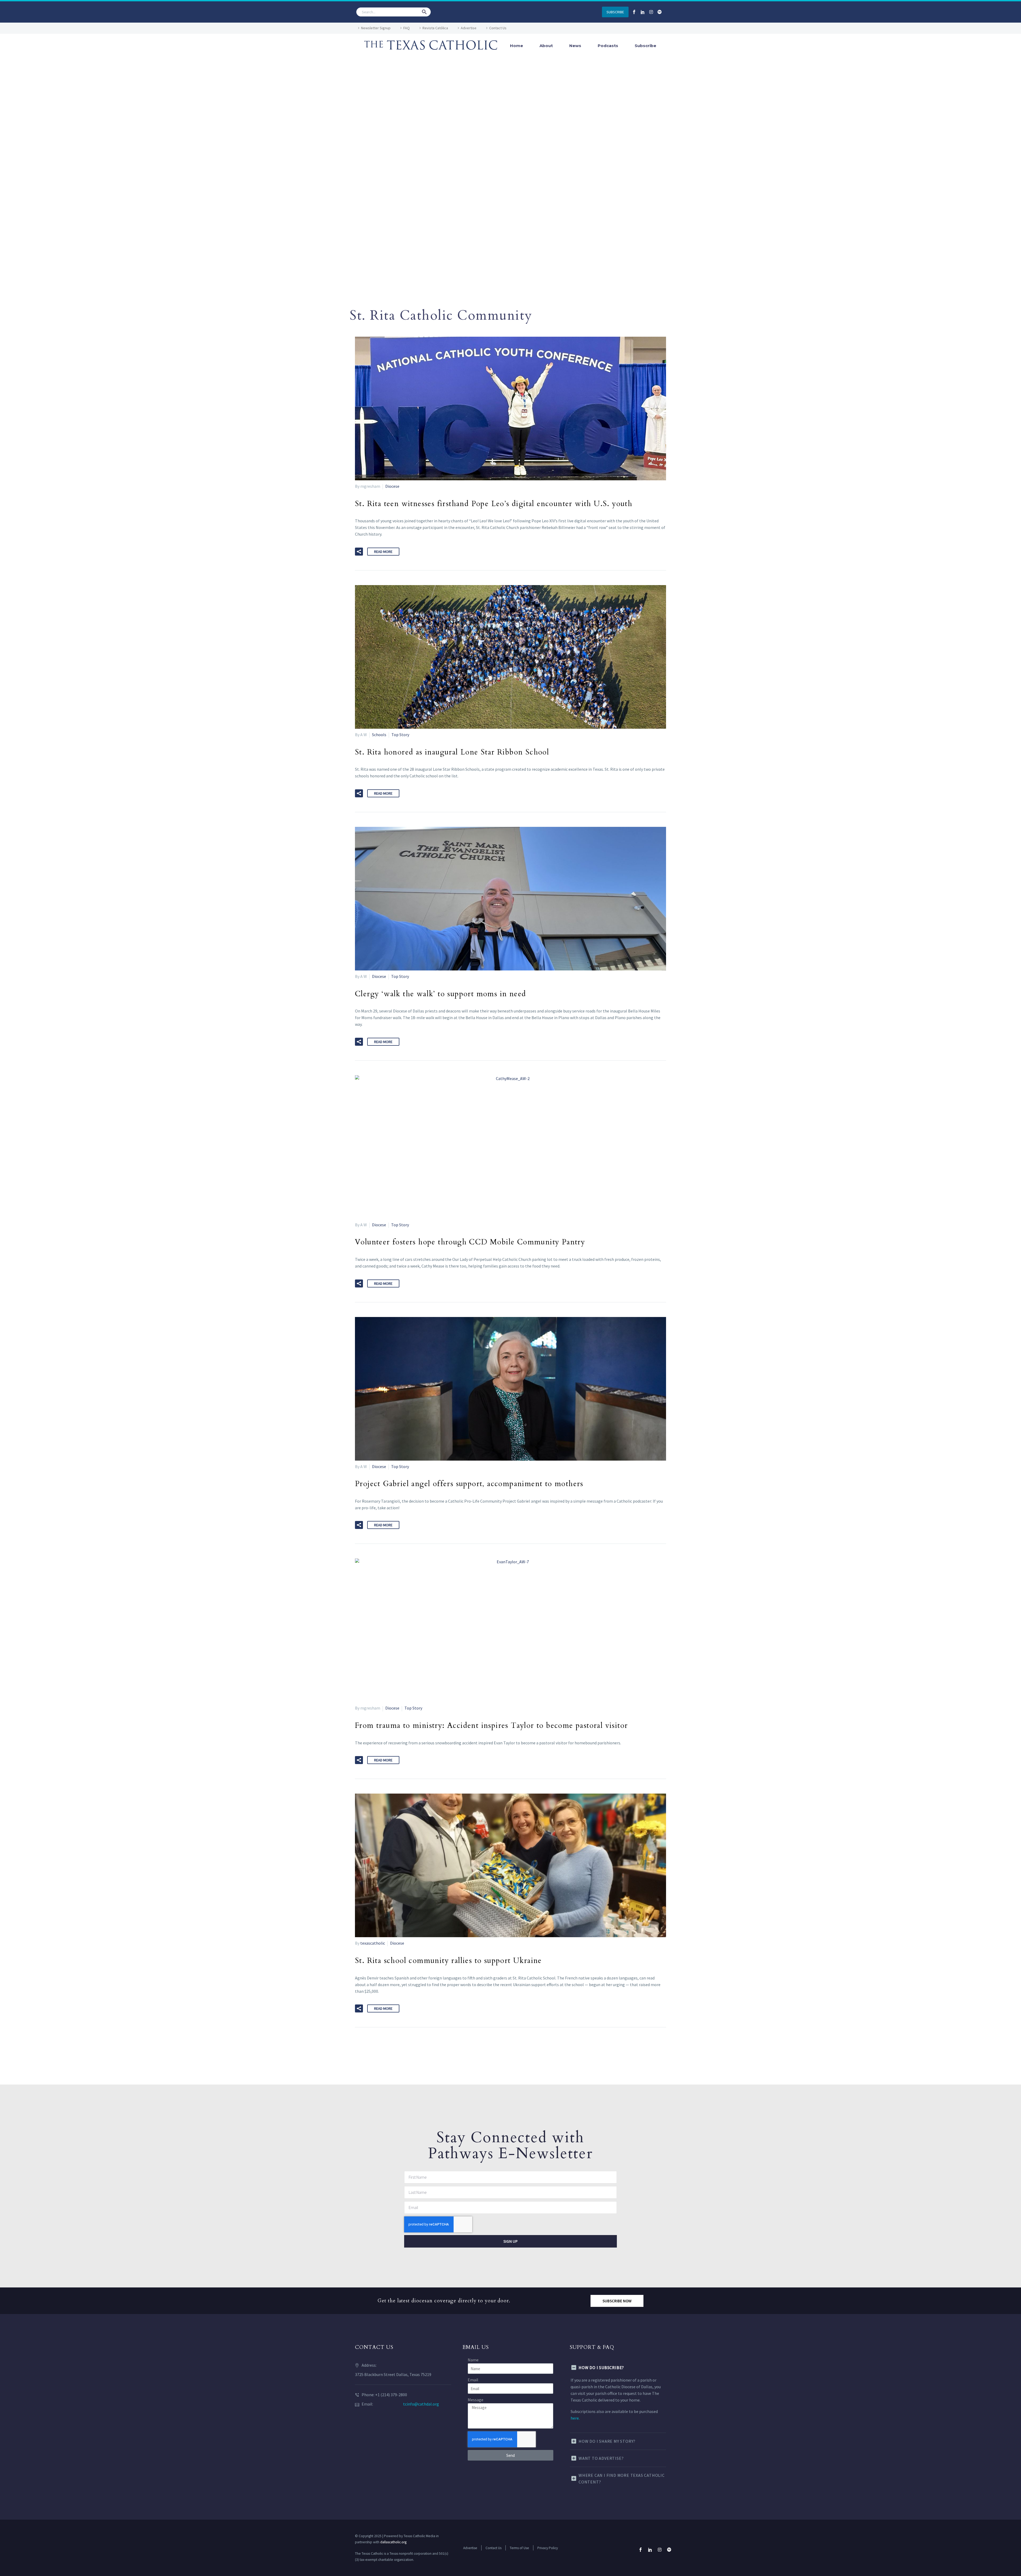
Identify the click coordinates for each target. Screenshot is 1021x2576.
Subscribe (645, 46)
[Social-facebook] (634, 12)
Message (476, 2400)
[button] (424, 12)
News (575, 46)
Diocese (392, 486)
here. (575, 2418)
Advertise (469, 28)
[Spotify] (660, 12)
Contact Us (498, 28)
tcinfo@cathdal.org (421, 2404)
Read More (383, 552)
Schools (379, 735)
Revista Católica (435, 28)
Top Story (400, 735)
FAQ (407, 28)
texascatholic (373, 1943)
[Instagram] (651, 12)
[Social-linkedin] (643, 12)
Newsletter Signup (376, 28)
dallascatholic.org (393, 2542)
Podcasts (608, 46)
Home (516, 46)
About (546, 46)
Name (473, 2360)
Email (473, 2380)
